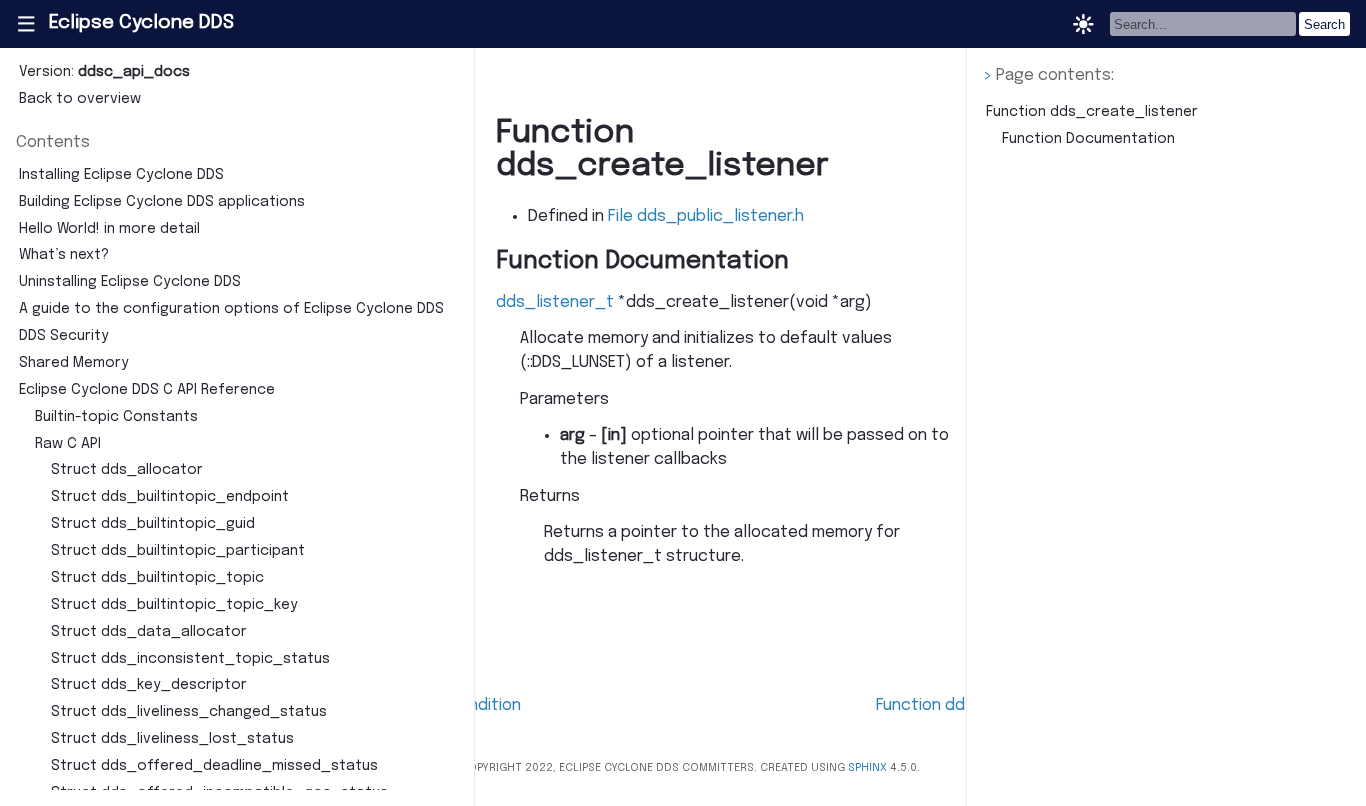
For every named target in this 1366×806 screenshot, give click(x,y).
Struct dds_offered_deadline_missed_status (214, 766)
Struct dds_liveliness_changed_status (189, 712)
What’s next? (64, 255)
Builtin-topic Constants (116, 417)
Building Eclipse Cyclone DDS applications (162, 202)
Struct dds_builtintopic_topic (157, 578)
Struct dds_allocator (127, 470)
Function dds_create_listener (1092, 112)
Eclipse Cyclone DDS (141, 23)
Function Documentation (1088, 139)
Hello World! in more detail (109, 229)
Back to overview (80, 99)
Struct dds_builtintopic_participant (178, 551)
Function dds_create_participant (1011, 705)
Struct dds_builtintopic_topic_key (174, 605)
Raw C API (68, 444)
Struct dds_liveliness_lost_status (172, 739)
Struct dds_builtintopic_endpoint (170, 497)
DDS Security (64, 336)
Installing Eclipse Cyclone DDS (121, 175)
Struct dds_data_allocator (149, 632)
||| (25, 24)
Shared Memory (74, 363)
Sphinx (867, 768)
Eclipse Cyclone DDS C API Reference (147, 390)
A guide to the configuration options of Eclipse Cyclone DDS (231, 309)
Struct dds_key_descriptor (149, 685)
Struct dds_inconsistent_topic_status (190, 659)
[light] (1083, 24)
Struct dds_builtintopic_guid (153, 524)
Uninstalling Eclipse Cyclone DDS (130, 282)
